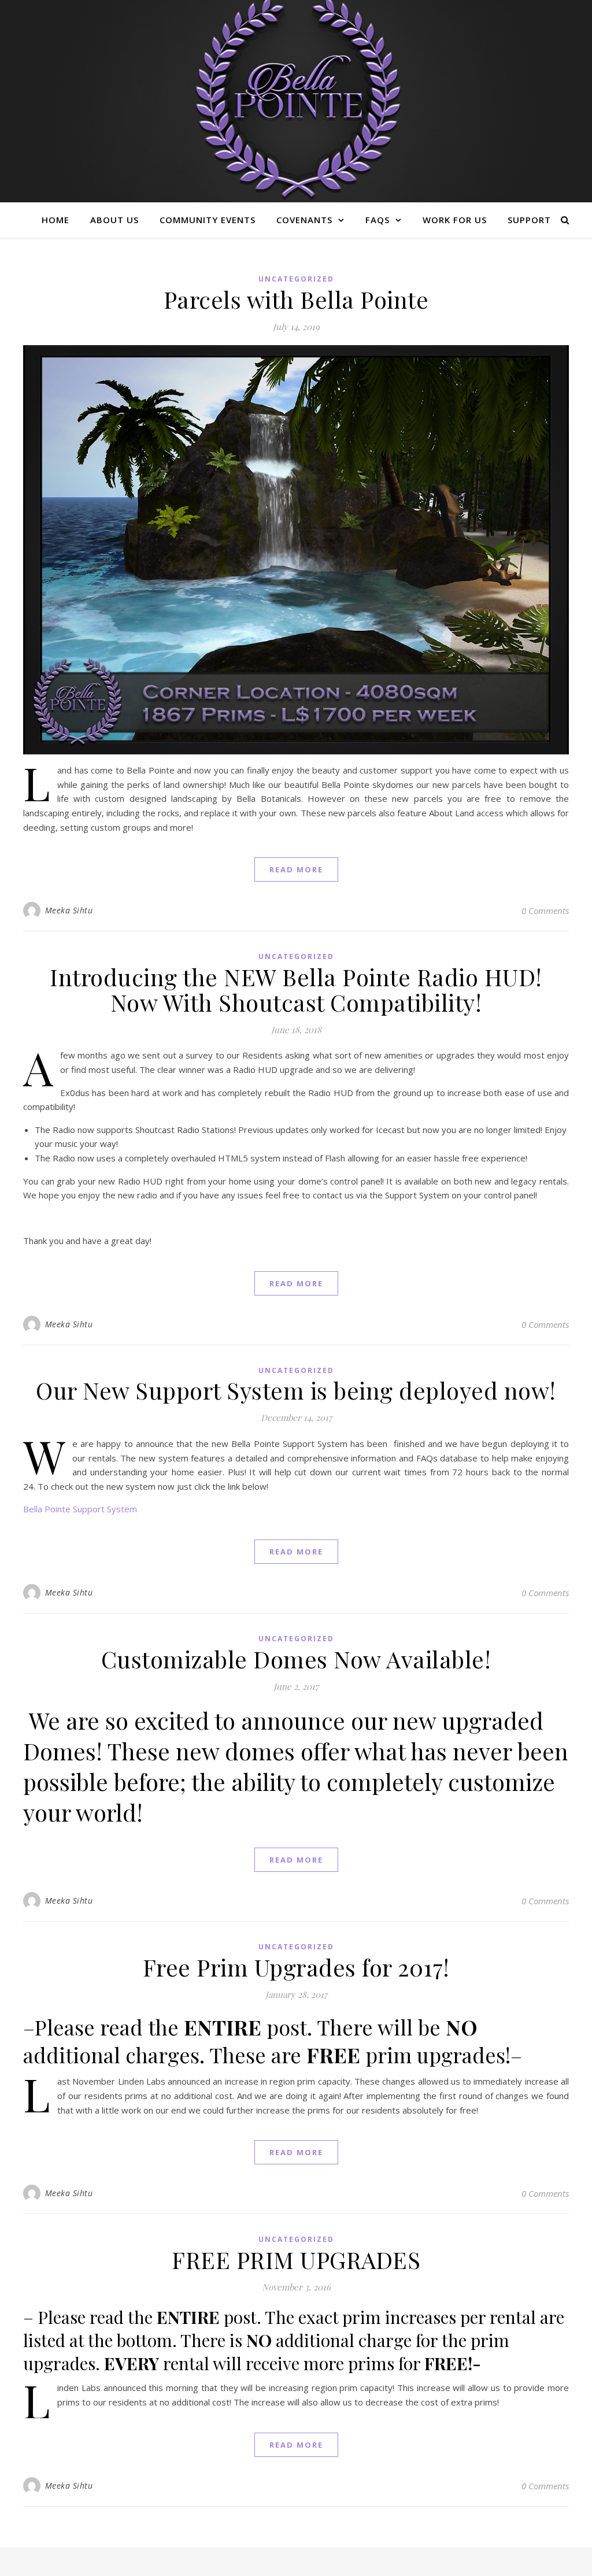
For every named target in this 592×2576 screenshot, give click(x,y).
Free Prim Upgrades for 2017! (296, 1967)
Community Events (208, 220)
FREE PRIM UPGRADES (296, 2259)
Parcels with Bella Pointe (296, 299)
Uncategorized (296, 279)
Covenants (304, 220)
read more (296, 869)
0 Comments (545, 911)
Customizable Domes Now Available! (296, 1659)
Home (55, 220)
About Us (114, 220)
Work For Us (455, 220)
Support (529, 220)
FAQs (378, 220)
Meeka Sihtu (69, 910)
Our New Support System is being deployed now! (296, 1390)
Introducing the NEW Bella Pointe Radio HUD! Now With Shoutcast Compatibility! (296, 989)
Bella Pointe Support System (80, 1509)
